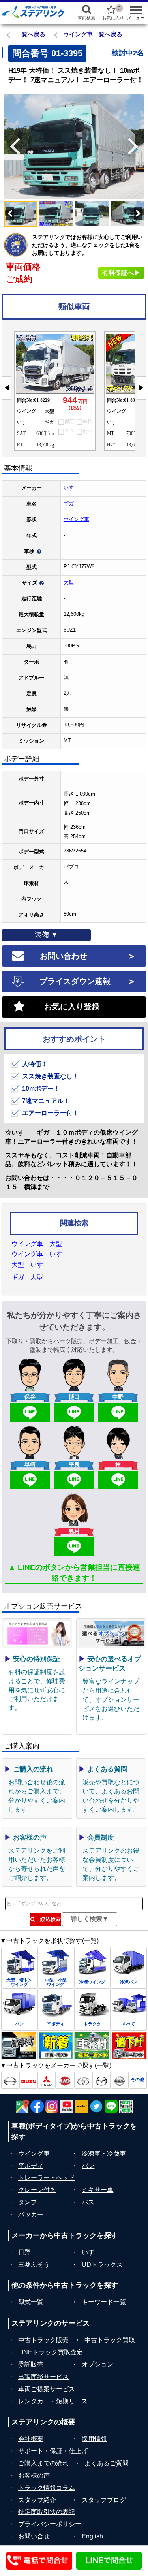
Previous (12, 146)
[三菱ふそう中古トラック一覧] (47, 2080)
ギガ (69, 503)
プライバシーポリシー (50, 2524)
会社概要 (31, 2439)
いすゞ (71, 488)
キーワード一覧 (104, 2302)
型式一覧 (31, 2302)
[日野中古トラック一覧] (10, 2080)
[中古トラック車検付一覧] (92, 2046)
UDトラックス (102, 2265)
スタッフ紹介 (37, 2500)
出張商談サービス (43, 2377)
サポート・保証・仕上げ (53, 2451)
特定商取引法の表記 (47, 2512)
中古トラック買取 (110, 2340)
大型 (69, 582)
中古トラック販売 (43, 2340)
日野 (24, 2252)
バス (88, 2202)
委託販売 (31, 2364)
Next (136, 146)
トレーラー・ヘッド (47, 2178)
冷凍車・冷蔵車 (104, 2154)
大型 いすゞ (30, 1265)
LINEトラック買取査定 (51, 2352)
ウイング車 (76, 519)
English (92, 2536)
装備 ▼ (46, 935)
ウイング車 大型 (37, 1244)
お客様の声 (34, 2475)
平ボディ (31, 2166)
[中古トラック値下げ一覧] (129, 2046)
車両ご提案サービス (47, 2389)
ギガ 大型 (27, 1277)
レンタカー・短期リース (53, 2401)
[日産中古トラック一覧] (120, 2080)
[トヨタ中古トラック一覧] (83, 2080)
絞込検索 (48, 1919)
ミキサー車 (97, 2190)
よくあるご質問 (107, 2463)
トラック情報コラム (47, 2488)
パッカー (31, 2214)
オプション (97, 2364)
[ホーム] (33, 12)
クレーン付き (37, 2190)
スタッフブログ (104, 2500)
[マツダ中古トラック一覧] (101, 2080)
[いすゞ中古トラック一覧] (28, 2080)
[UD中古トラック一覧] (65, 2080)
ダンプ (28, 2202)
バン (88, 2166)
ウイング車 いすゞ (40, 1254)
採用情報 (94, 2439)
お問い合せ (34, 2536)
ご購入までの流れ (43, 2463)
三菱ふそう (34, 2265)
